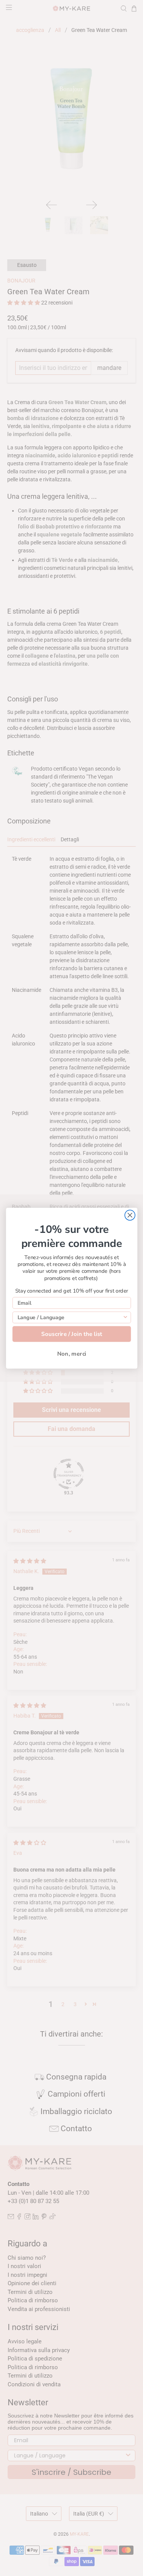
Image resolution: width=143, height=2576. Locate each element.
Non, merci (71, 1354)
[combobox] (70, 1317)
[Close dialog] (130, 1215)
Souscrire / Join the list (71, 1334)
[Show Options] (125, 1317)
